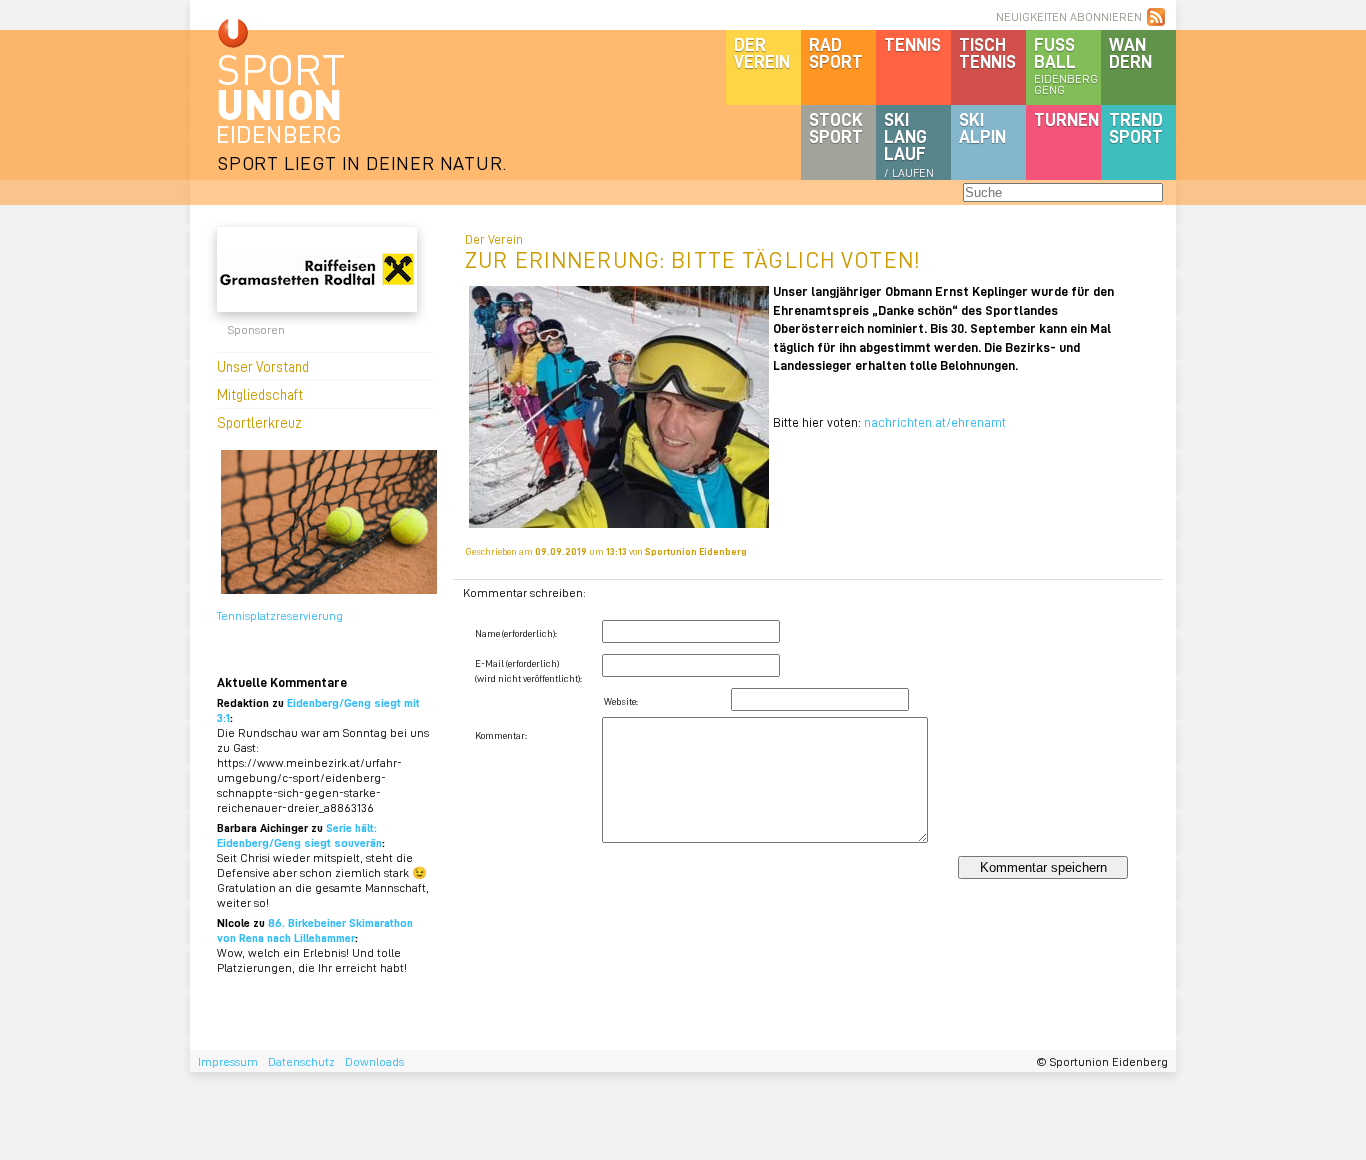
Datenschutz (301, 1061)
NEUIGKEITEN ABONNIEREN (1069, 16)
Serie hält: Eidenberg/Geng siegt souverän (299, 835)
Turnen (1066, 119)
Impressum (228, 1061)
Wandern (1130, 52)
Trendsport (1136, 127)
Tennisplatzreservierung (280, 615)
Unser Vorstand (263, 366)
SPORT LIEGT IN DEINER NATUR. (362, 162)
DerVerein (762, 52)
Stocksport (836, 127)
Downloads (374, 1061)
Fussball (1066, 65)
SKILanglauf (909, 144)
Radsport (836, 52)
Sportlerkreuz (259, 422)
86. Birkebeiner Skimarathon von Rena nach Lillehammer (315, 930)
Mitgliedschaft (260, 394)
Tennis (912, 44)
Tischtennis (987, 52)
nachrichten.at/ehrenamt (935, 421)
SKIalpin (982, 127)
